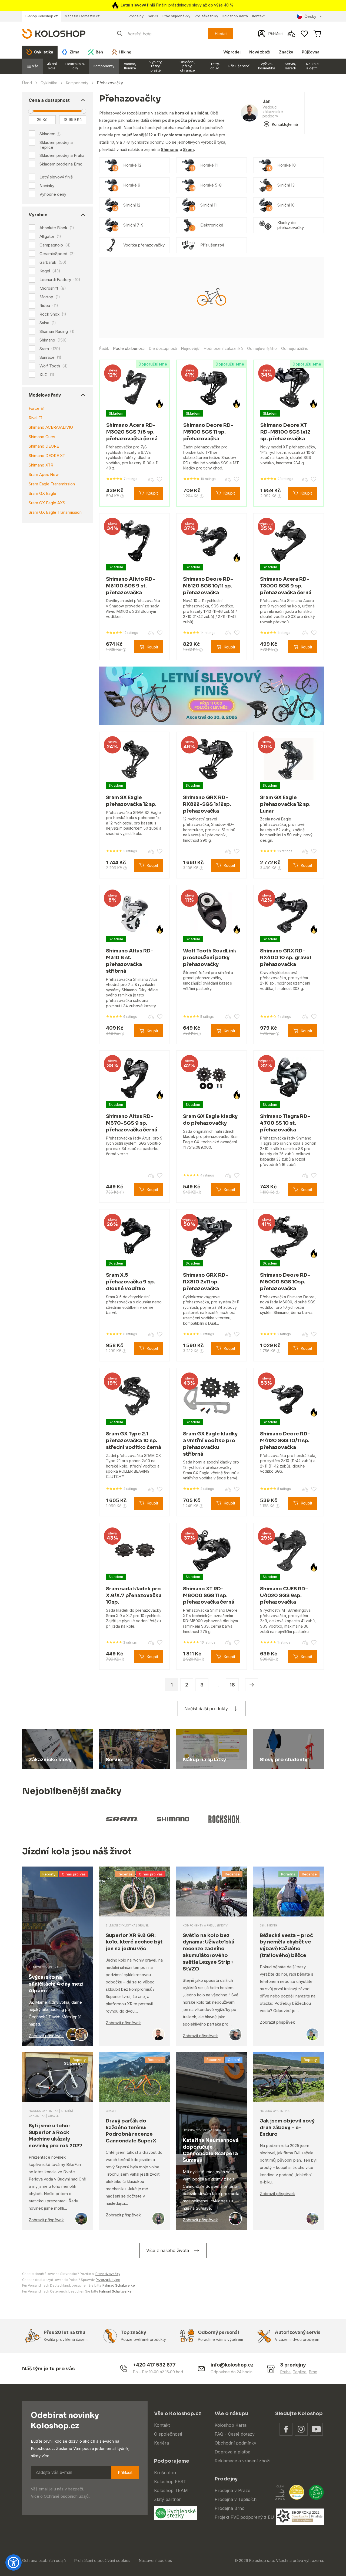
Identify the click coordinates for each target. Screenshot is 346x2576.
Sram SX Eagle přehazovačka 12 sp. (131, 801)
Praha (285, 2372)
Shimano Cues (42, 437)
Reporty (49, 1874)
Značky (286, 52)
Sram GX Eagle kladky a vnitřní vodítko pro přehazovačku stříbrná (210, 1444)
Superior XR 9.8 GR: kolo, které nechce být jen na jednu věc (134, 1942)
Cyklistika (49, 83)
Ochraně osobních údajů (66, 2496)
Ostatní (234, 2060)
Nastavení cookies (155, 2560)
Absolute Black (57, 228)
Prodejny (136, 16)
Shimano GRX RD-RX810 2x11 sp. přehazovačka (206, 1282)
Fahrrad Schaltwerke (119, 2285)
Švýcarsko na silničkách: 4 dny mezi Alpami (56, 1984)
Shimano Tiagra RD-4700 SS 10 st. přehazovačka (285, 1123)
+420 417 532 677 (154, 2365)
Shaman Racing (57, 332)
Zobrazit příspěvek (46, 2036)
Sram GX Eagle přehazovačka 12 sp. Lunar (285, 804)
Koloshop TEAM (171, 2490)
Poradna (288, 1874)
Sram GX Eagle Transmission (55, 512)
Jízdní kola (52, 66)
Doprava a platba (232, 2452)
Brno (313, 2372)
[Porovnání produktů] (291, 34)
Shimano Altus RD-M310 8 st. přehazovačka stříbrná (130, 961)
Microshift (53, 288)
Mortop (50, 297)
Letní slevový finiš (56, 177)
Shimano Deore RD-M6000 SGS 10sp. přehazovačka (285, 1282)
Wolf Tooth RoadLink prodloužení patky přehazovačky (210, 958)
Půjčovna (311, 52)
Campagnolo (55, 245)
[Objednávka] (317, 34)
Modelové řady (45, 395)
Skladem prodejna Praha (62, 155)
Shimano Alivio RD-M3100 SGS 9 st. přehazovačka (131, 586)
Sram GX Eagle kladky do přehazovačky (210, 1120)
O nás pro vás (74, 1874)
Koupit (152, 493)
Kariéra (162, 2443)
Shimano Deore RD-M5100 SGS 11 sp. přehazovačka (208, 432)
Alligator (50, 236)
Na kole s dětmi (312, 66)
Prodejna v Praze (232, 2490)
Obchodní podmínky (235, 2443)
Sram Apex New (44, 474)
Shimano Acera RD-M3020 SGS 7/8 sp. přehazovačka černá (132, 432)
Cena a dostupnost (49, 100)
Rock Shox (53, 314)
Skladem (47, 134)
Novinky (47, 186)
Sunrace (50, 357)
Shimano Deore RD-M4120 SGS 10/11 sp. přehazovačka (285, 1441)
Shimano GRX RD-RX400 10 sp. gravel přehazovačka (286, 958)
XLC (47, 375)
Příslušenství (239, 66)
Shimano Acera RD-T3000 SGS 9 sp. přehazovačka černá (286, 586)
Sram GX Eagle (42, 493)
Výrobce (38, 215)
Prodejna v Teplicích (236, 2499)
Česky (310, 16)
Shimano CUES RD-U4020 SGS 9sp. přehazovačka (284, 1595)
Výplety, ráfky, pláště (156, 66)
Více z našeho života (168, 2250)
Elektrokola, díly (75, 66)
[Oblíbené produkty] (304, 34)
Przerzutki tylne (108, 2280)
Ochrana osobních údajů (44, 2560)
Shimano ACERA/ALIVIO (51, 427)
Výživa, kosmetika (267, 66)
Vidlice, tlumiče (130, 66)
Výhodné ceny (53, 194)
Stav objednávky (176, 16)
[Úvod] (54, 33)
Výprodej (232, 52)
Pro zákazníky (206, 16)
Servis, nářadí (290, 66)
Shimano (53, 340)
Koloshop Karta (235, 16)
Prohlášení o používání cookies (102, 2560)
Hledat (221, 34)
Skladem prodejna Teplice (56, 145)
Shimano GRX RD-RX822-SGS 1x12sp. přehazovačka (207, 804)
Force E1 (36, 408)
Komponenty (104, 66)
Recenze (125, 1874)
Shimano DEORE (44, 446)
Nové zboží (260, 52)
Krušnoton (165, 2473)
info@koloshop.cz (232, 2365)
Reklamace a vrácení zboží (242, 2461)
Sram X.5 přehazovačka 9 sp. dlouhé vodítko (131, 1282)
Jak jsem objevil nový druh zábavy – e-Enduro (287, 2128)
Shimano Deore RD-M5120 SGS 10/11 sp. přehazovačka (208, 586)
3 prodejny (293, 2365)
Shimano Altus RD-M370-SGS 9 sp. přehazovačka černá (132, 1123)
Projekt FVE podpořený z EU (244, 2517)
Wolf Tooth (54, 366)
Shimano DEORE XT (47, 456)
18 (232, 1685)
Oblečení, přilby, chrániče (187, 66)
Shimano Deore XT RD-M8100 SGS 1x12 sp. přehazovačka (285, 432)
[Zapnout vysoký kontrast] (14, 2563)
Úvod (27, 83)
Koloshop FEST (170, 2482)
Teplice (300, 2372)
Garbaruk (53, 262)
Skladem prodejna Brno (61, 164)
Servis (153, 16)
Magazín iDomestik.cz (82, 16)
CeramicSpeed (57, 254)
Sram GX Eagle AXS (47, 503)
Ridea (49, 306)
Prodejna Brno (230, 2508)
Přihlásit (125, 2472)
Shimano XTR (41, 465)
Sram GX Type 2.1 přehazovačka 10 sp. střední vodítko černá (134, 1441)
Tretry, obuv (214, 66)
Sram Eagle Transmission (52, 484)
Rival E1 (35, 418)
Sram (50, 349)
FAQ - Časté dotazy (235, 2434)
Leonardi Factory (60, 280)
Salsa (48, 323)
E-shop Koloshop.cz (42, 16)
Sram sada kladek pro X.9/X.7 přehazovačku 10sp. (134, 1595)
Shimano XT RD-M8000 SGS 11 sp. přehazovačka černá (209, 1595)
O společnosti (168, 2434)
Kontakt (258, 16)
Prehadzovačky (108, 2274)
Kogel (50, 271)
